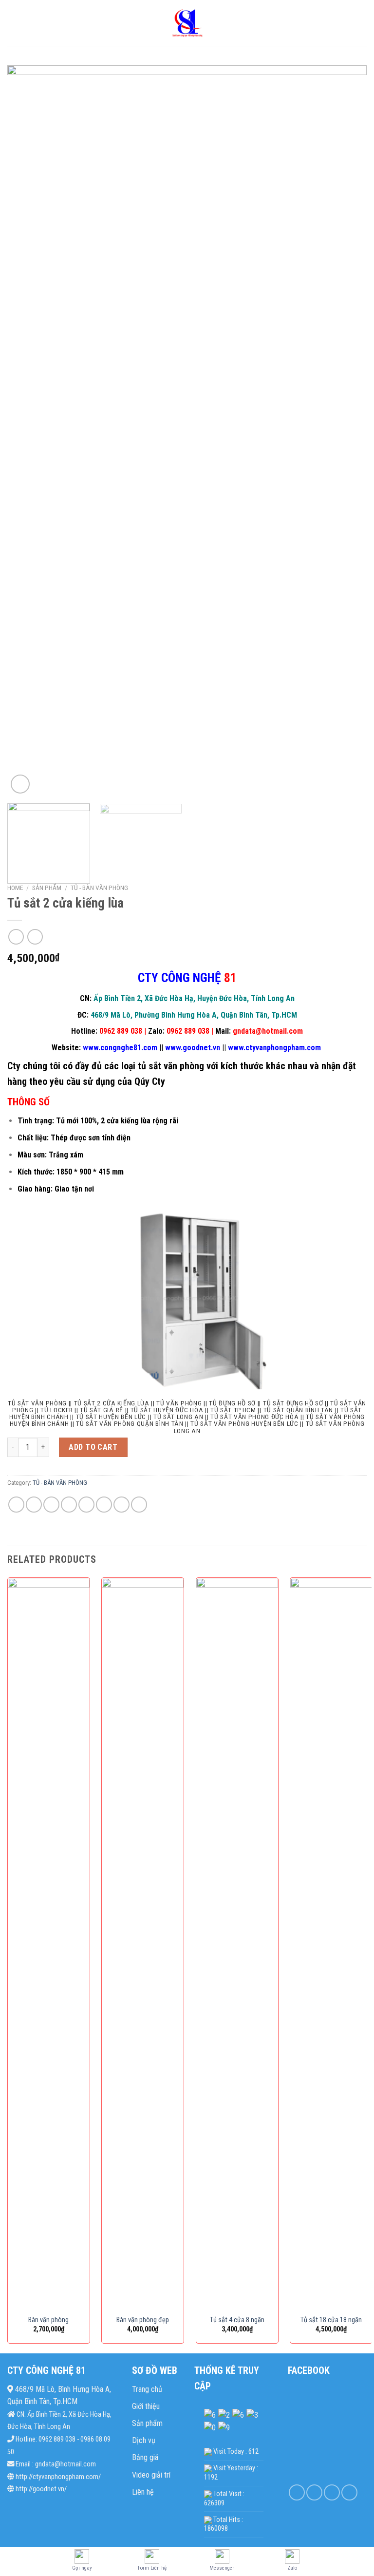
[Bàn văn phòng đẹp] (143, 1943)
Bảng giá (145, 2457)
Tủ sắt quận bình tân (299, 1410)
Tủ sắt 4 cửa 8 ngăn (237, 2320)
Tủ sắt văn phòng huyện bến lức (244, 1423)
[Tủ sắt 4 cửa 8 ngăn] (237, 1943)
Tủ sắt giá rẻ (102, 1410)
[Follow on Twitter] (332, 2492)
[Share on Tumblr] (122, 1505)
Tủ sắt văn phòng (37, 1403)
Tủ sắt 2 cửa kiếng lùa (112, 1403)
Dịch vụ (144, 2440)
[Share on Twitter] (51, 1505)
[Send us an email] (349, 2492)
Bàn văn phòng (48, 2320)
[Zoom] (20, 784)
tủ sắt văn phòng (171, 1066)
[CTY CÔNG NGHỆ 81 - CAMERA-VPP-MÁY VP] (187, 23)
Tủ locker (56, 1410)
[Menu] (13, 23)
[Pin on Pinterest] (86, 1505)
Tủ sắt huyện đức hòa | (169, 1410)
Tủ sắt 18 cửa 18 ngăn (331, 2320)
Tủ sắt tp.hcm (233, 1410)
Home (15, 888)
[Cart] (362, 23)
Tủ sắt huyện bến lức (111, 1417)
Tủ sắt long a (176, 1417)
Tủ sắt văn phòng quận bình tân (130, 1423)
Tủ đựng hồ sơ (232, 1403)
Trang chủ (147, 2389)
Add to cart (93, 1447)
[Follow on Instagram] (314, 2492)
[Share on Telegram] (139, 1505)
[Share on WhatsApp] (16, 1505)
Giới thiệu (146, 2406)
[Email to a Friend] (69, 1505)
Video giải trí (151, 2475)
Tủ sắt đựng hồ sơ (293, 1403)
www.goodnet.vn (193, 1048)
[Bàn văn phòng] (49, 1943)
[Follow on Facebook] (297, 2492)
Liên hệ (143, 2492)
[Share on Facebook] (34, 1505)
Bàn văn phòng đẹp (143, 2320)
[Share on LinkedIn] (104, 1505)
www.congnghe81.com (120, 1048)
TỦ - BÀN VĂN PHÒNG (99, 888)
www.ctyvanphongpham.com (274, 1048)
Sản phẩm (47, 888)
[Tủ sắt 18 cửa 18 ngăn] (331, 1943)
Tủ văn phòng (179, 1403)
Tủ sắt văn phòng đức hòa (254, 1417)
